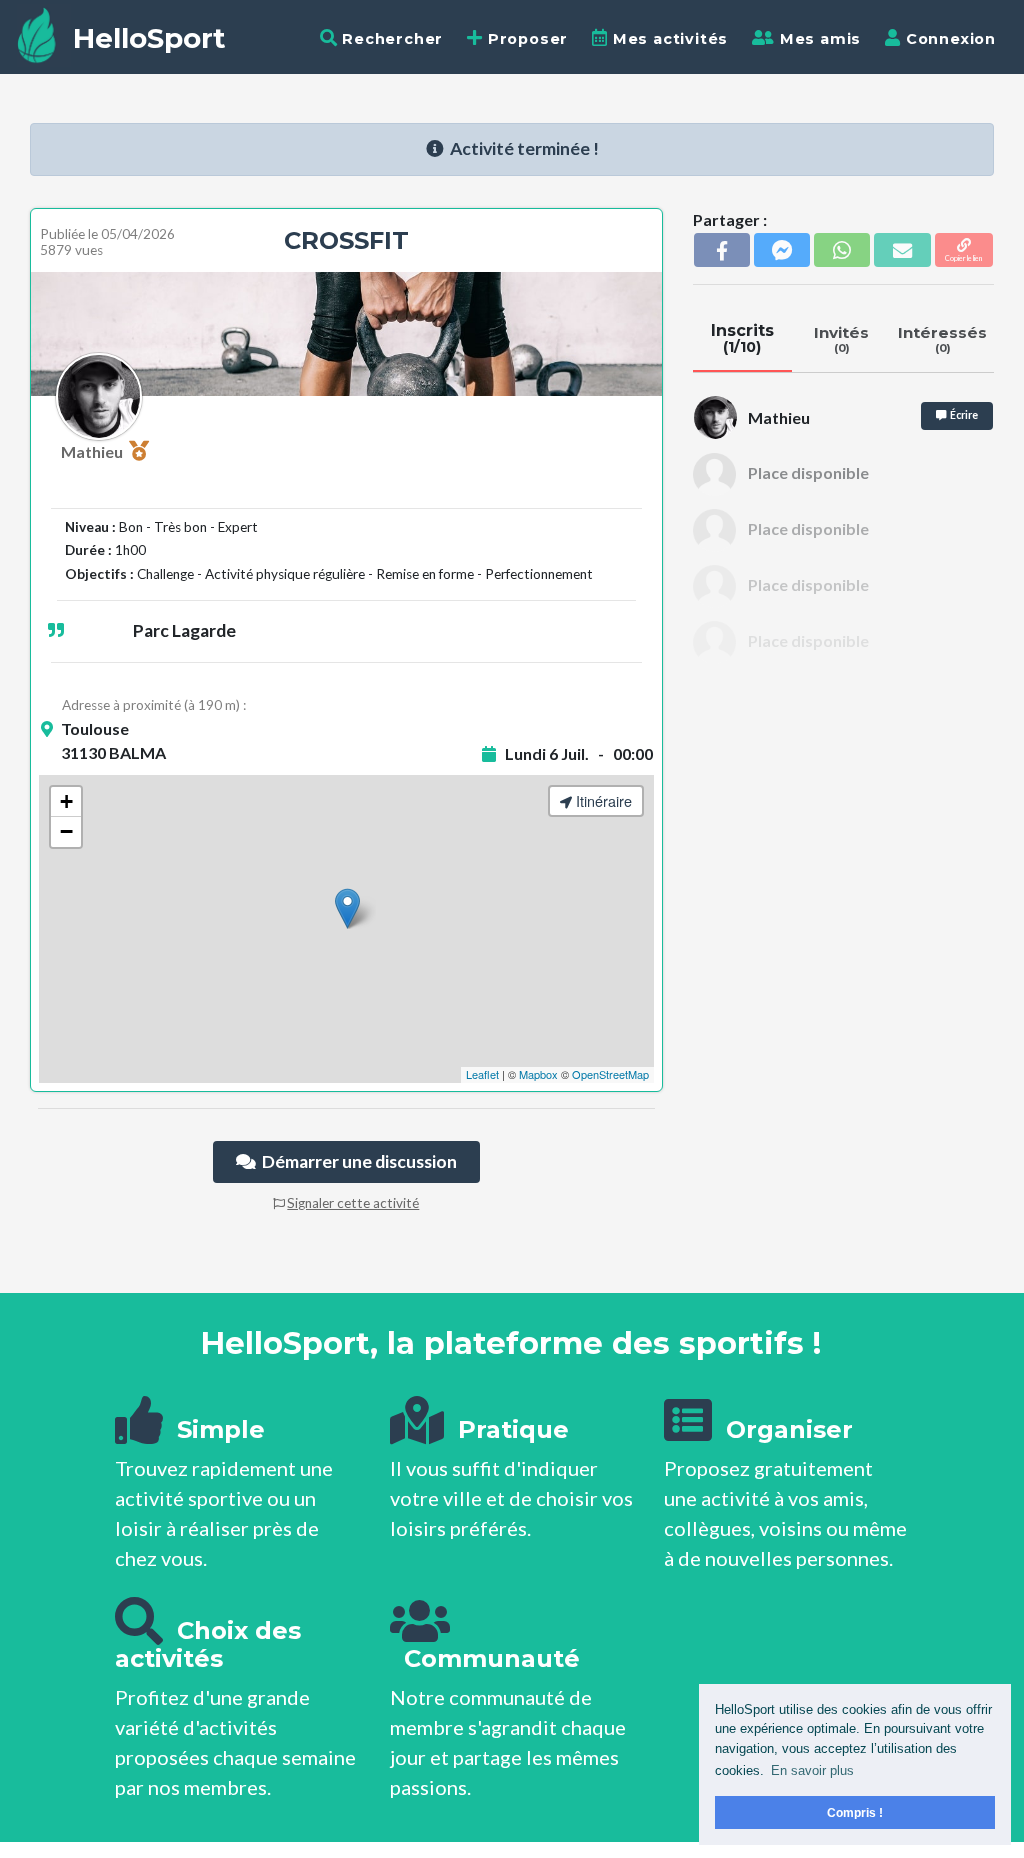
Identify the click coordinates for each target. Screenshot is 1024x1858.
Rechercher (390, 39)
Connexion (948, 39)
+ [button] (66, 801)
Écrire (962, 415)
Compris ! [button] (855, 1812)
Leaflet (482, 1074)
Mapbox (538, 1074)
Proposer (525, 39)
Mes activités (668, 39)
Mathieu (95, 451)
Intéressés (942, 339)
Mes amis (818, 39)
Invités (841, 339)
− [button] (66, 831)
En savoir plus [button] (812, 1770)
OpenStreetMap (610, 1074)
